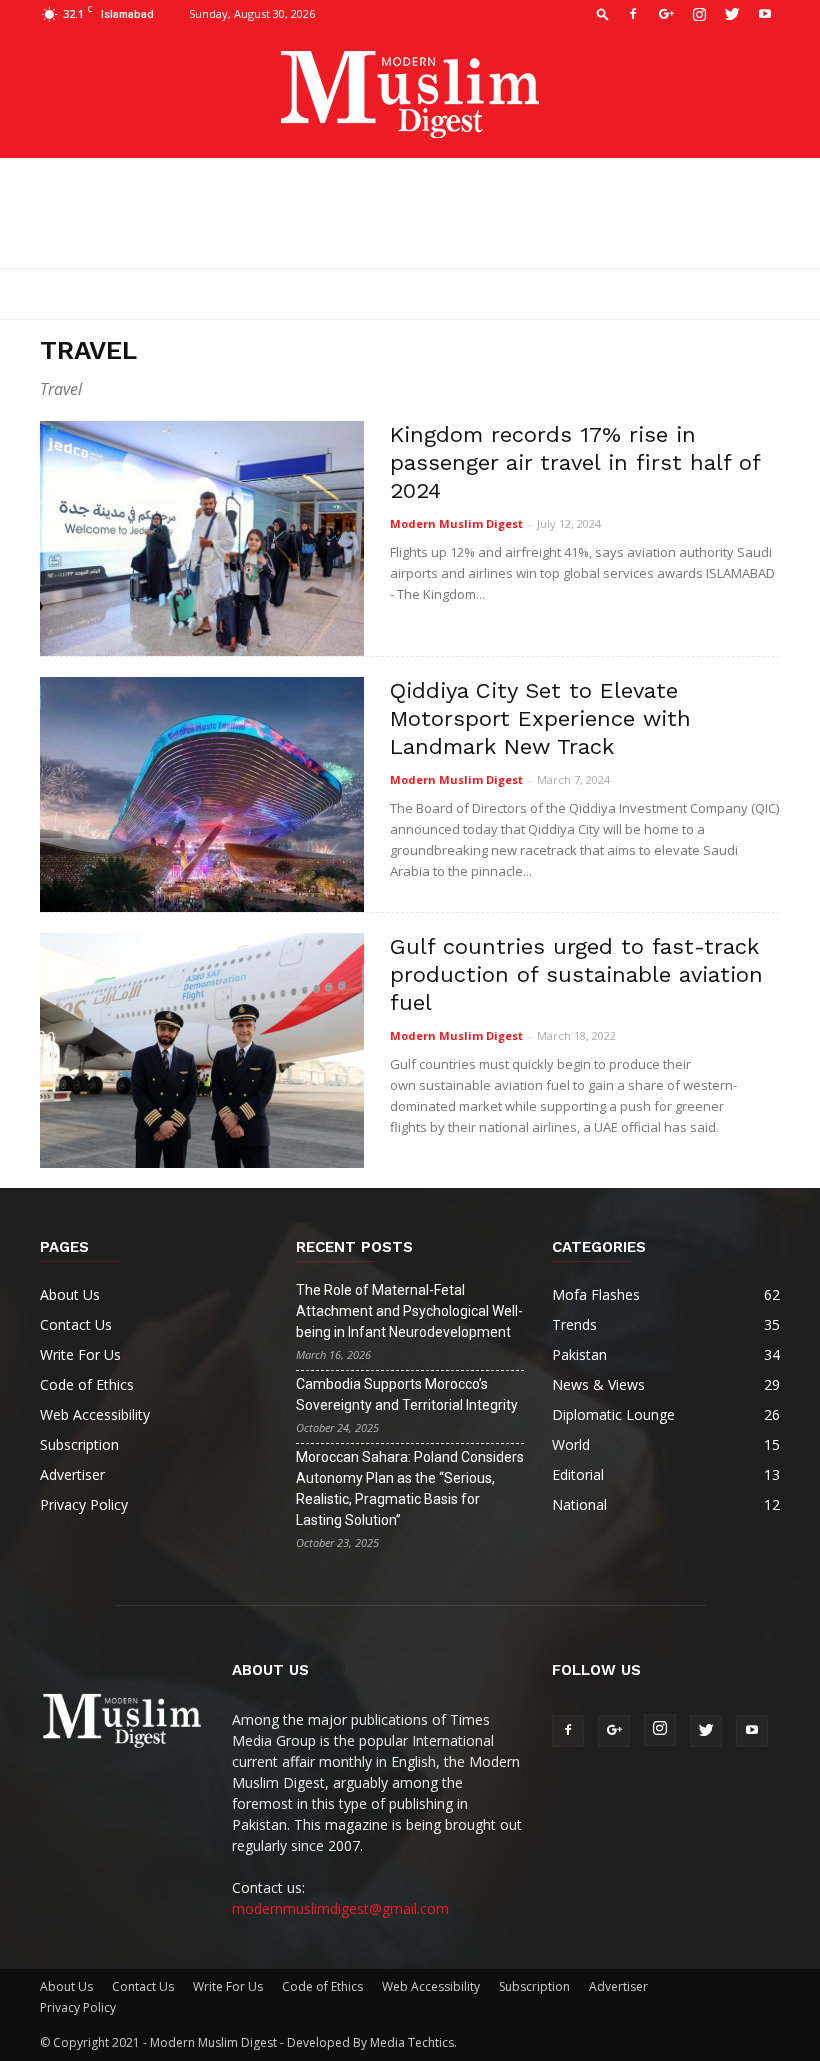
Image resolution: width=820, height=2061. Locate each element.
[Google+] (666, 14)
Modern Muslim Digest (456, 523)
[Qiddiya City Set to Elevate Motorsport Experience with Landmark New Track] (202, 794)
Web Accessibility (95, 1414)
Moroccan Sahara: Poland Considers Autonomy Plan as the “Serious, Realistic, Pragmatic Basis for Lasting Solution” (410, 1488)
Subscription (79, 1444)
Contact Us (76, 1324)
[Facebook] (633, 14)
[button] (603, 13)
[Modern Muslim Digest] (410, 94)
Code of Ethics (87, 1384)
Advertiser (72, 1474)
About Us (70, 1294)
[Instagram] (699, 14)
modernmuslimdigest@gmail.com (340, 1908)
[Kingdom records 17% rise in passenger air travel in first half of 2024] (202, 538)
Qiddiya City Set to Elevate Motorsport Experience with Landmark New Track (540, 718)
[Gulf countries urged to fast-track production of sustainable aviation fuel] (202, 1050)
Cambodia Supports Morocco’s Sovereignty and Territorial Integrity (407, 1394)
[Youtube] (765, 14)
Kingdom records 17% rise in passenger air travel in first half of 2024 (575, 462)
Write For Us (80, 1354)
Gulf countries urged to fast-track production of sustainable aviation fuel (576, 974)
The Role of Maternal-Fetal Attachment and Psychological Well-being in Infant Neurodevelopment (409, 1311)
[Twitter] (732, 14)
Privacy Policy (84, 1504)
